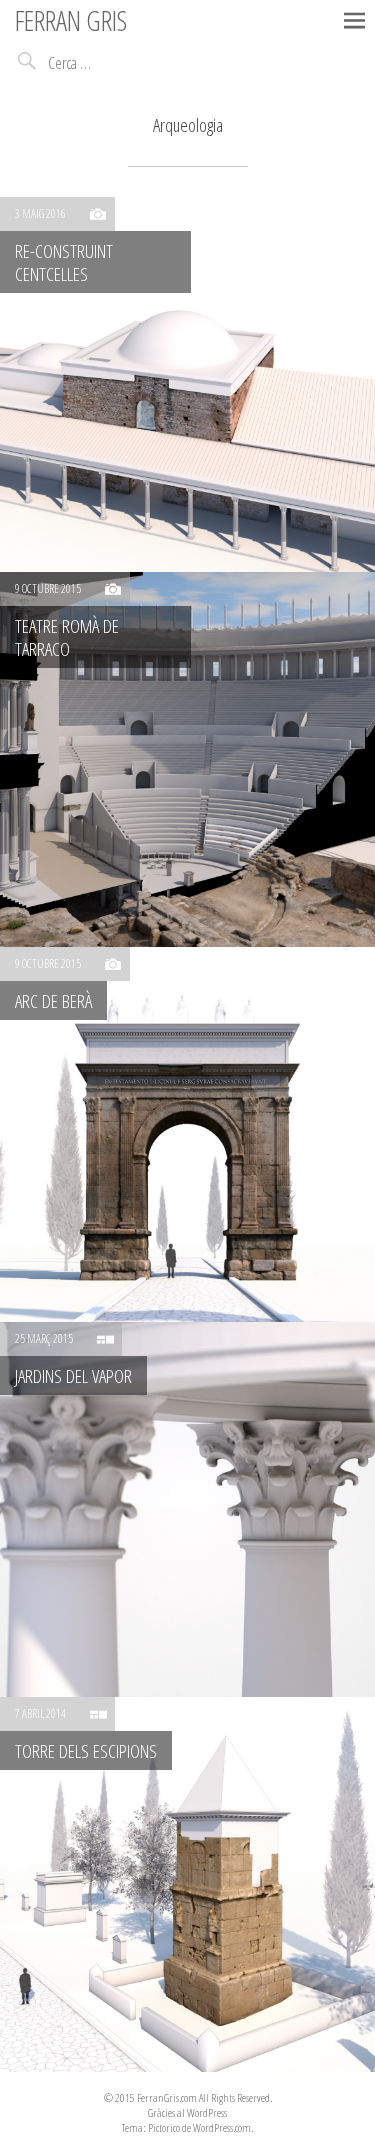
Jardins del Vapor (73, 1375)
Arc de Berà (53, 1000)
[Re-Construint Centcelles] (187, 384)
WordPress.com (222, 2127)
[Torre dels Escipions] (187, 1884)
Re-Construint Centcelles (64, 262)
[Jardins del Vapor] (187, 1509)
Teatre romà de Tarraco (67, 637)
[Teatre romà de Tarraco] (187, 759)
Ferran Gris (71, 20)
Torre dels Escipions (86, 1750)
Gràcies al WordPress (187, 2112)
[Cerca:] (117, 63)
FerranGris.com (167, 2097)
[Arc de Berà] (187, 1134)
